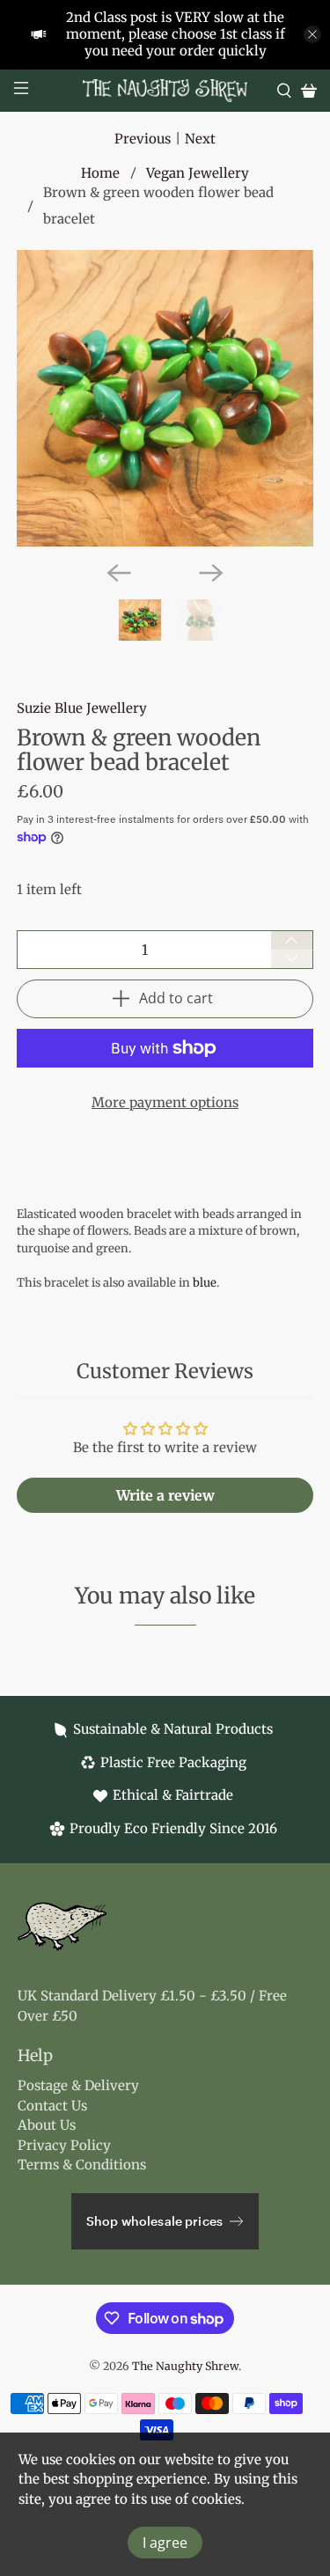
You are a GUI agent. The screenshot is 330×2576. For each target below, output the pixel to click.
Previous (143, 139)
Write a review (165, 1495)
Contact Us (52, 2106)
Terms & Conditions (82, 2165)
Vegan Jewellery (198, 173)
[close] (312, 34)
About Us (47, 2125)
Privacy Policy (64, 2145)
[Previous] (119, 573)
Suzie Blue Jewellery (82, 708)
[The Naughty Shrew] (165, 91)
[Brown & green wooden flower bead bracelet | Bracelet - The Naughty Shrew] (165, 398)
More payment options (165, 1102)
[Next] (211, 573)
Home (100, 173)
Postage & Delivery (78, 2085)
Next (200, 139)
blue (205, 1283)
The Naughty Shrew (185, 2366)
